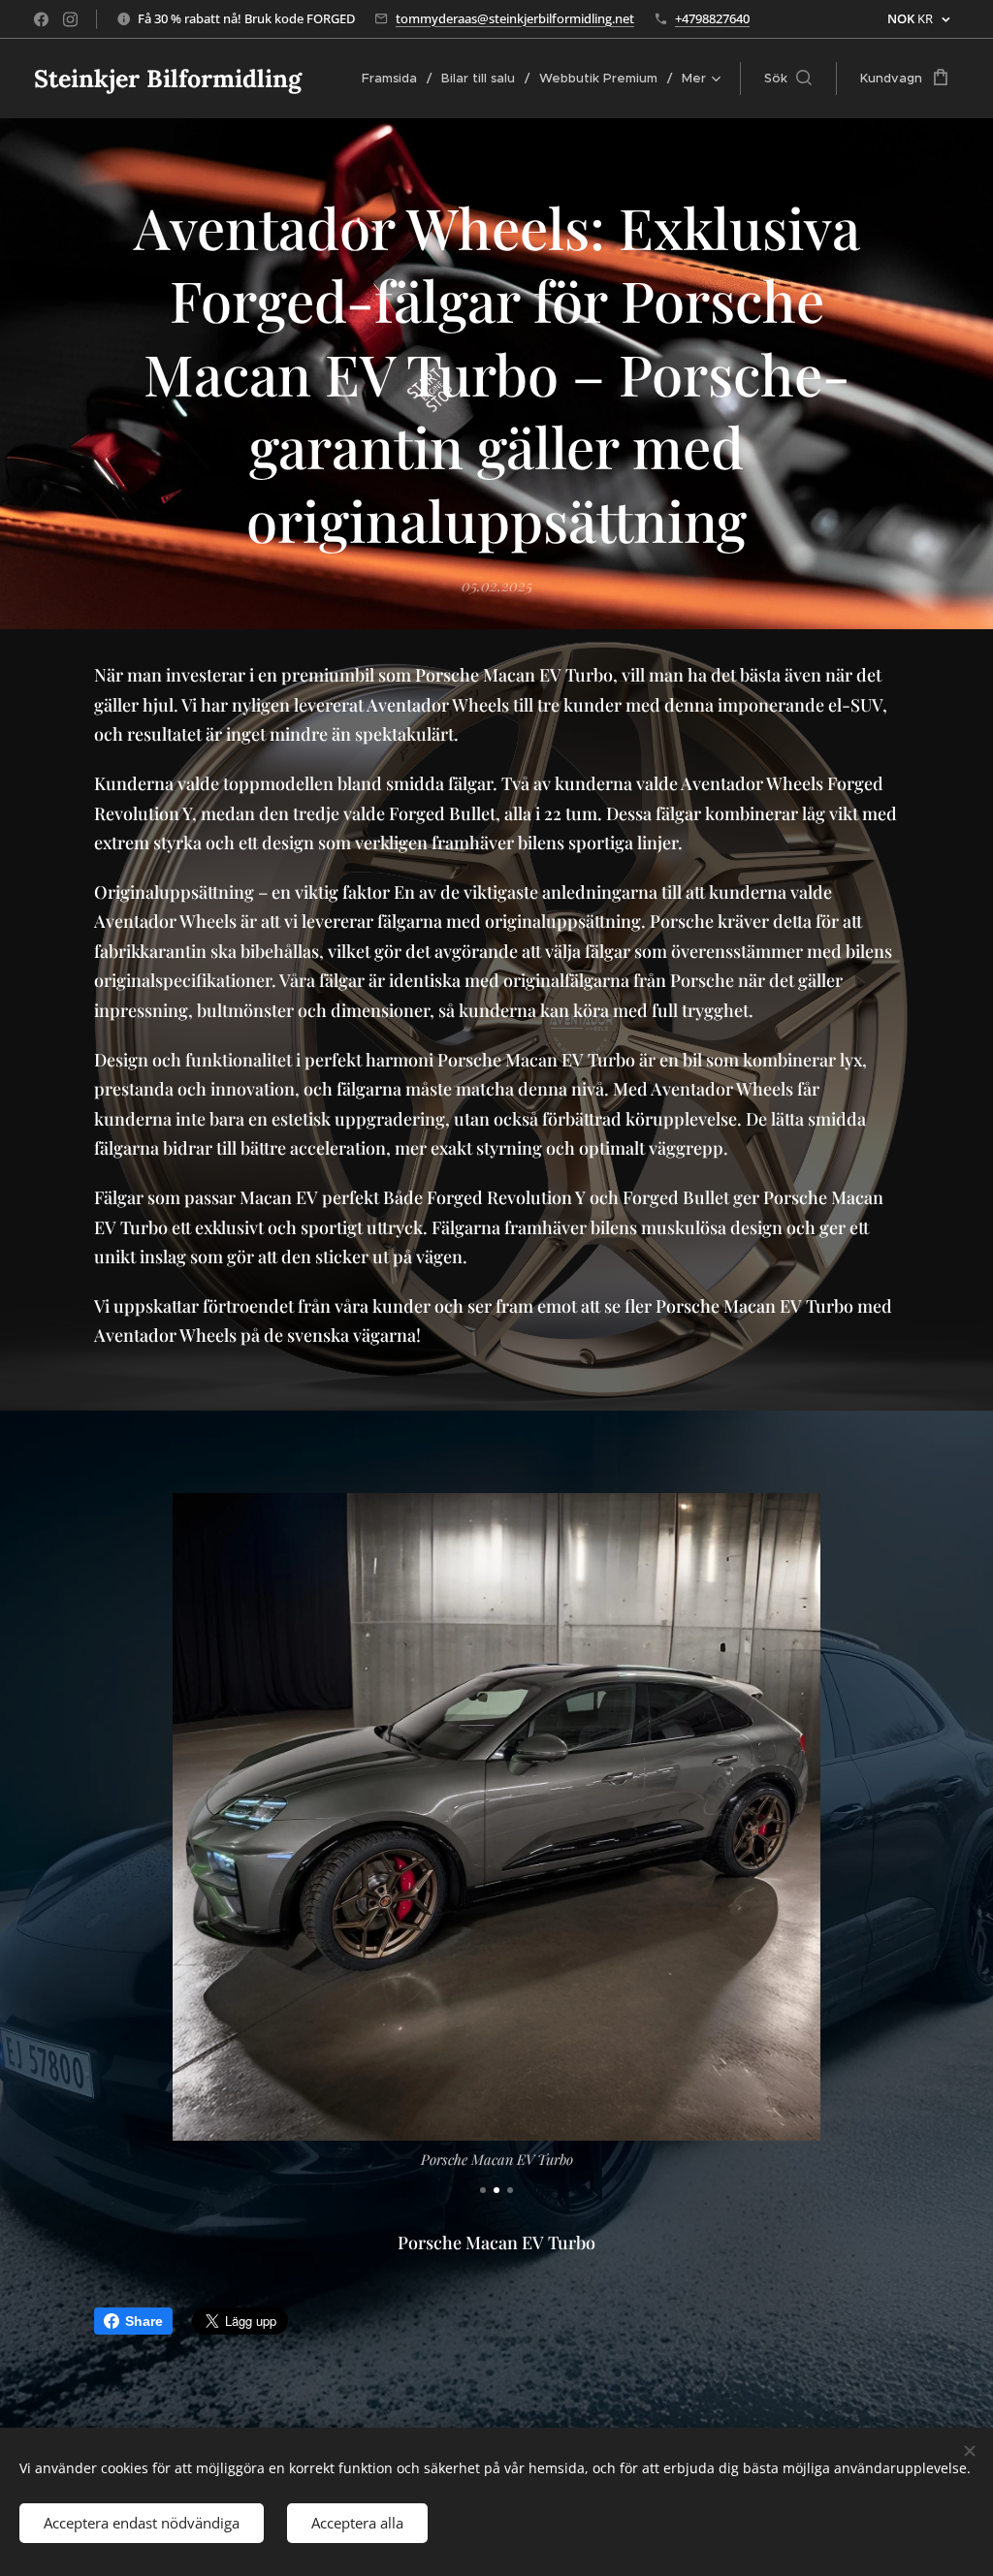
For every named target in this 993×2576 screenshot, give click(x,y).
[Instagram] (70, 19)
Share (144, 2321)
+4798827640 (712, 18)
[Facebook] (41, 19)
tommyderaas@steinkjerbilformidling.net (515, 18)
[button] (788, 79)
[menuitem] (394, 79)
